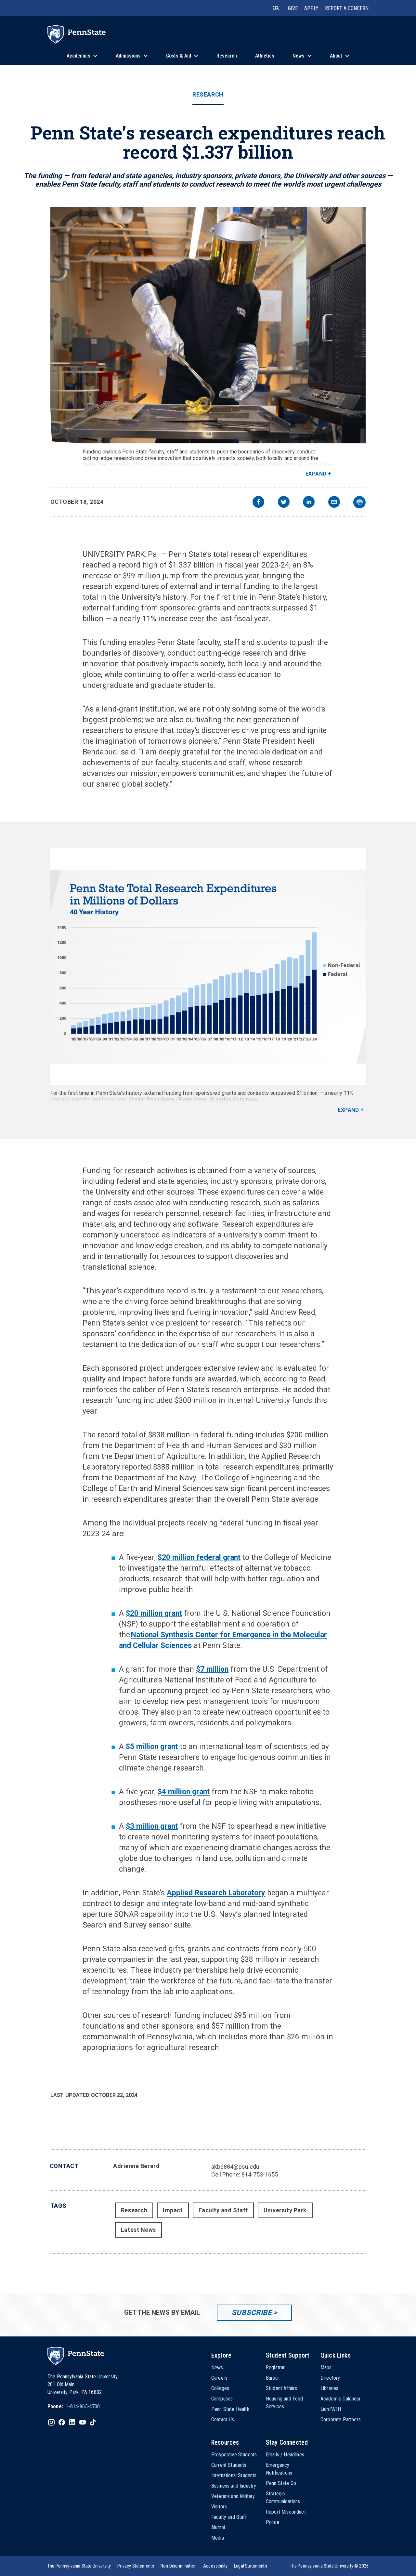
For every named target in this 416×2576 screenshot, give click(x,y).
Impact (173, 2210)
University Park (285, 2210)
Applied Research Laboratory (216, 1893)
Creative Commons (234, 1099)
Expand (316, 474)
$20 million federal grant (199, 1557)
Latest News (138, 2230)
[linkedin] (309, 503)
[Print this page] (359, 502)
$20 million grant (154, 1613)
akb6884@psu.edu (235, 2167)
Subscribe (252, 2313)
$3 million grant (152, 1826)
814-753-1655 (260, 2174)
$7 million (212, 1669)
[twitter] (284, 503)
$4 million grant (184, 1792)
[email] (334, 503)
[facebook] (258, 503)
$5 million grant (152, 1747)
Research (208, 95)
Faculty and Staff (223, 2210)
